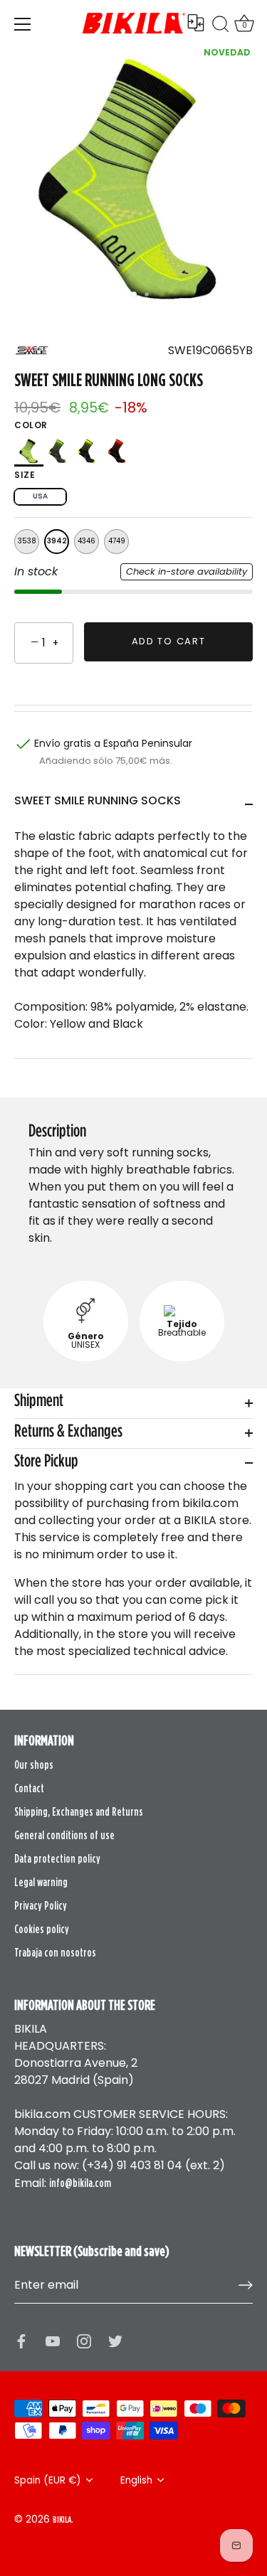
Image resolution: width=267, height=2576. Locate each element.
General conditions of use (64, 1835)
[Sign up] (246, 2285)
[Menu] (23, 24)
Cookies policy (42, 1929)
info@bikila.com (80, 2183)
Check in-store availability (187, 571)
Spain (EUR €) (48, 2480)
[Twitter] (115, 2341)
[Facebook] (21, 2341)
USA (40, 496)
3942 (57, 541)
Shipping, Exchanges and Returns (79, 1811)
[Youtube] (53, 2341)
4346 (87, 541)
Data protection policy (57, 1858)
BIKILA (62, 2519)
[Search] (221, 26)
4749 (117, 541)
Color (31, 425)
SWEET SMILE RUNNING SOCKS (98, 800)
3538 (27, 541)
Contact (29, 1788)
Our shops (34, 1765)
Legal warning (41, 1882)
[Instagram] (84, 2341)
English (136, 2480)
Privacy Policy (41, 1905)
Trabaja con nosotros (55, 1952)
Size (25, 475)
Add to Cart (169, 641)
